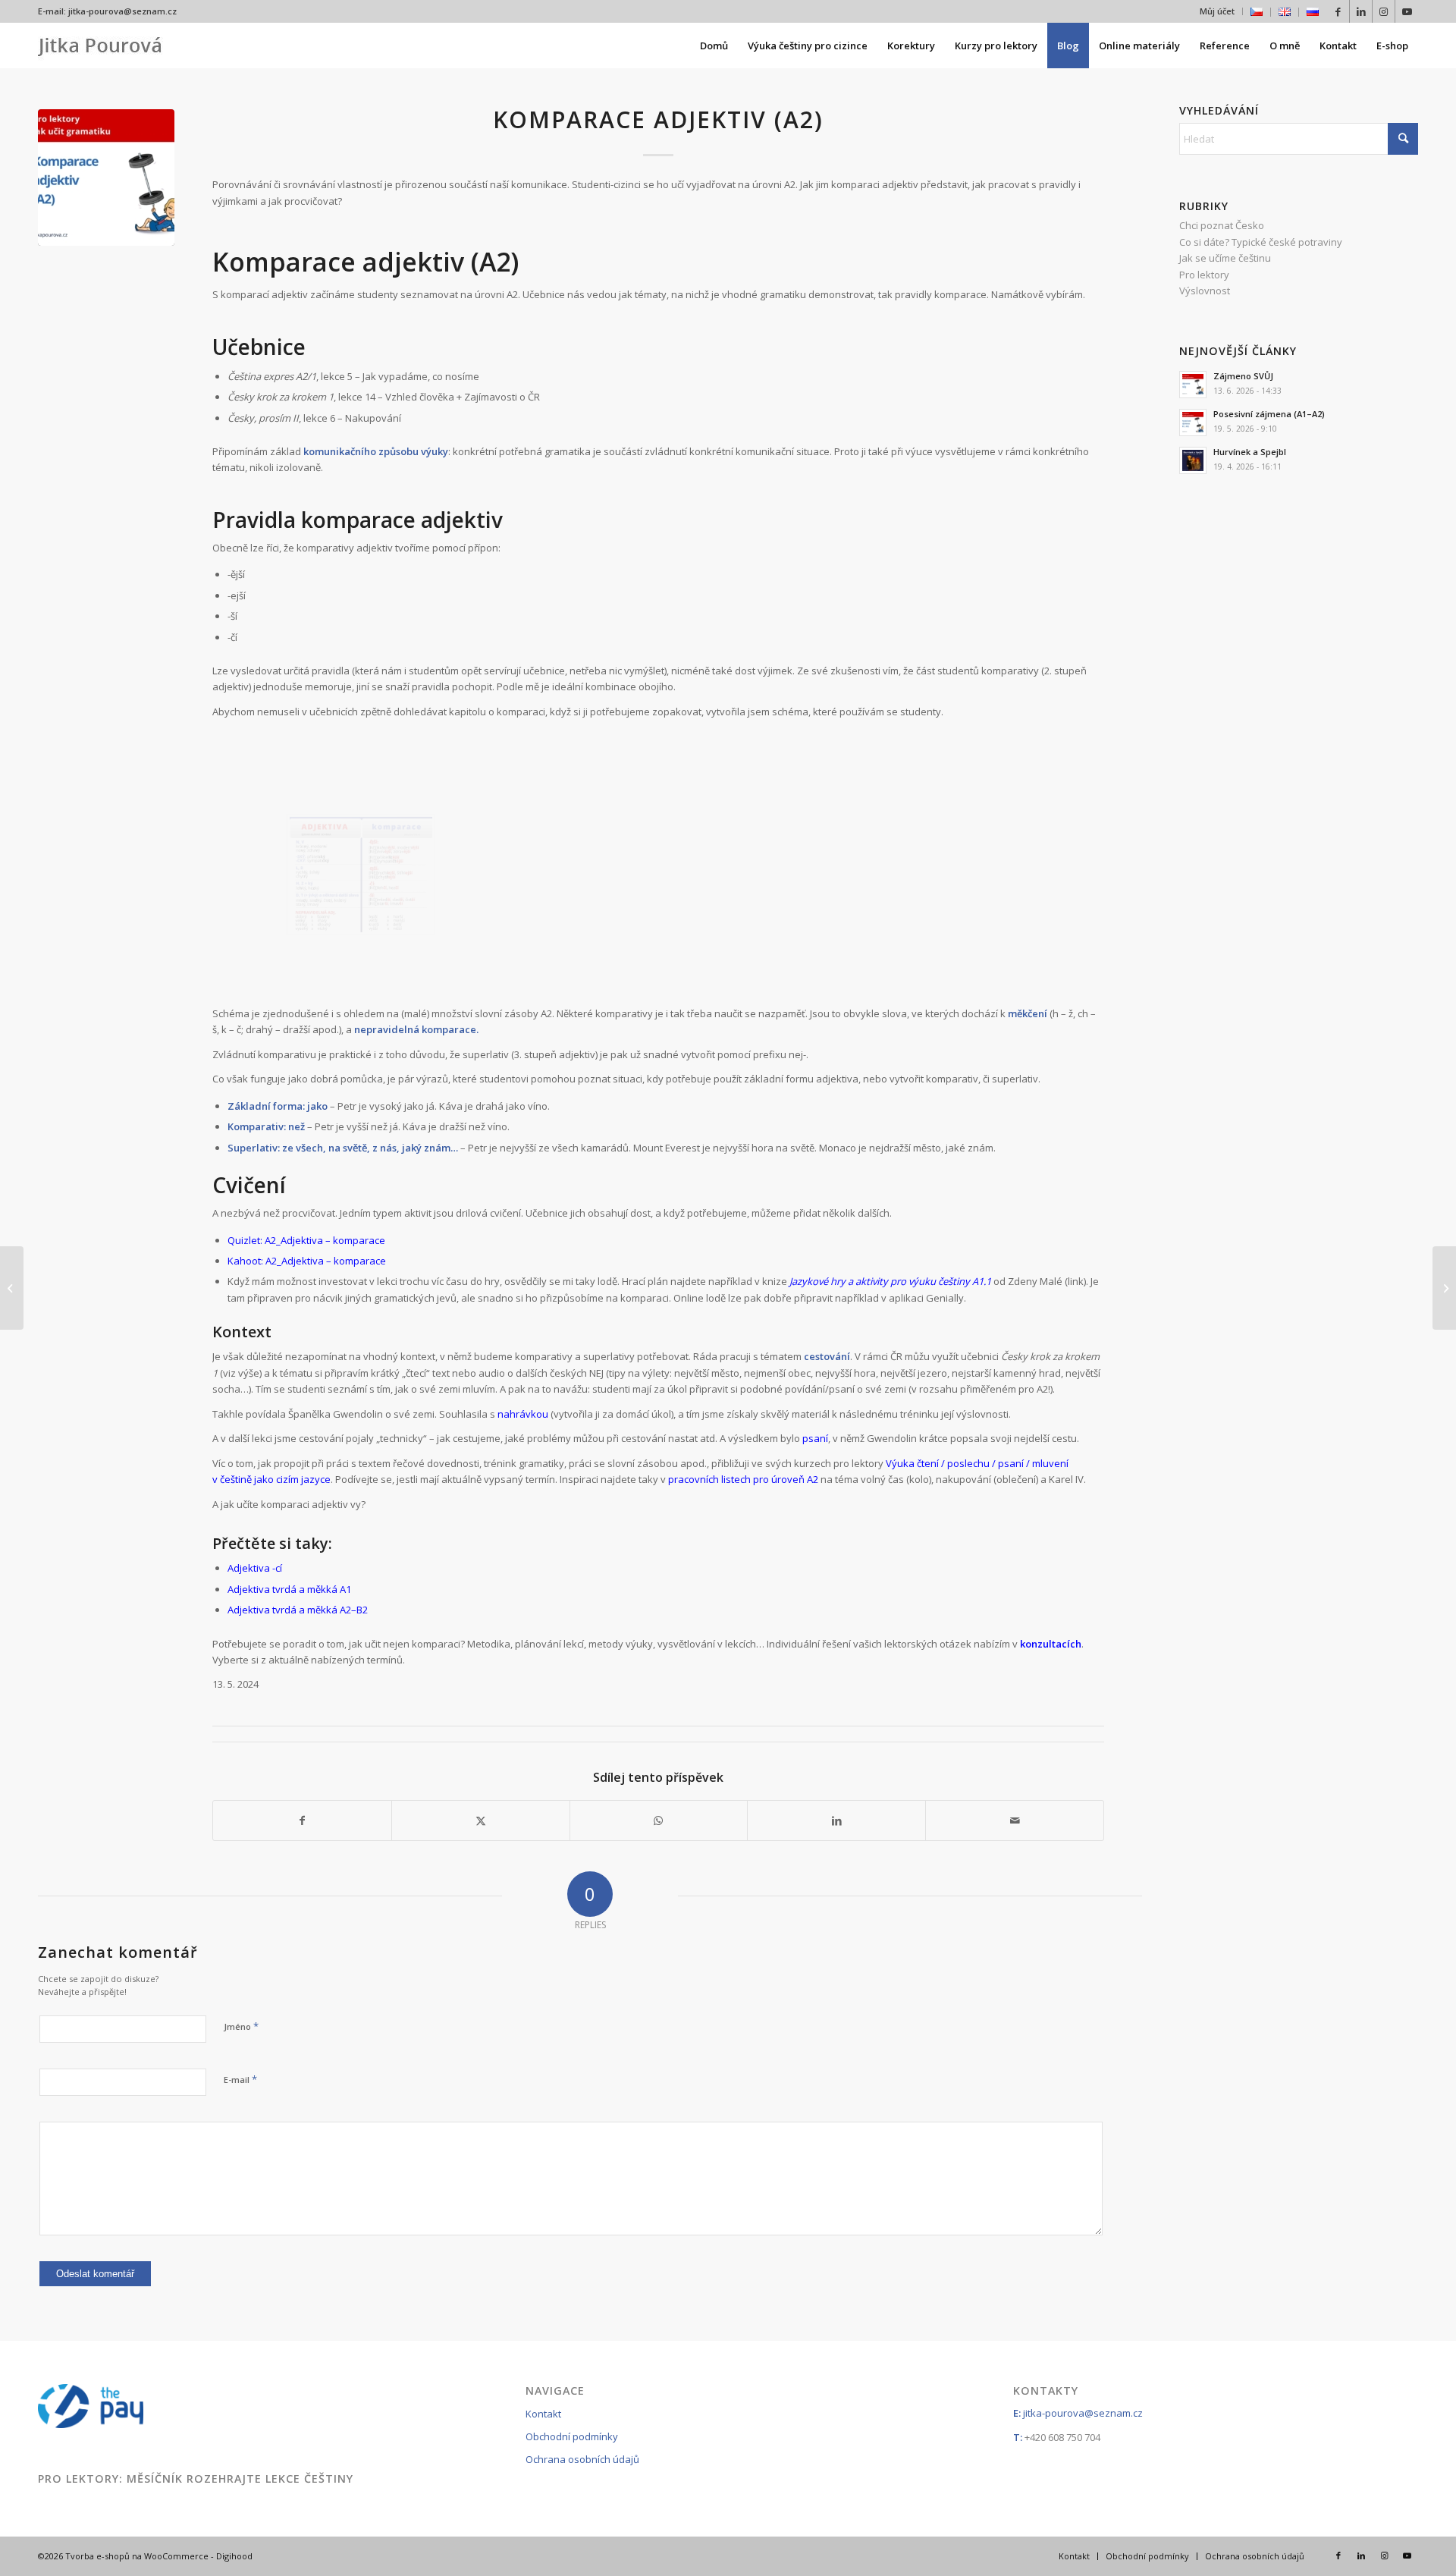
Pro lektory (1204, 275)
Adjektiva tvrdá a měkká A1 (289, 1589)
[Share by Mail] (1015, 1820)
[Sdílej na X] (481, 1820)
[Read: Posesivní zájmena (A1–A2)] (1193, 423)
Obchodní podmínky (572, 2436)
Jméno (241, 2026)
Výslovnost (1205, 291)
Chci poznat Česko (1222, 225)
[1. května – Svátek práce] (12, 1288)
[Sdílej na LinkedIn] (836, 1820)
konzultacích (1051, 1644)
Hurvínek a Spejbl (1250, 452)
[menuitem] (1218, 11)
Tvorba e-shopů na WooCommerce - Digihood (159, 2556)
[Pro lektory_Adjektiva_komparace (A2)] (106, 177)
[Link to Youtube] (1407, 11)
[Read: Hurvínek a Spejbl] (1193, 460)
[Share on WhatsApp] (659, 1820)
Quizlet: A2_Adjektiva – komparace (306, 1240)
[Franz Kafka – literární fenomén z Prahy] (1444, 1288)
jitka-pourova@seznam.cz (122, 11)
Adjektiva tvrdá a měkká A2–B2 (298, 1610)
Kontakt (543, 2414)
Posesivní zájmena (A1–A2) (1269, 414)
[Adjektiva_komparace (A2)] (361, 875)
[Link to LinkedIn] (1361, 11)
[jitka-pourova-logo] (100, 46)
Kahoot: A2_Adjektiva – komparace (307, 1261)
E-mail (240, 2079)
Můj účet (1217, 11)
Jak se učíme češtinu (1225, 258)
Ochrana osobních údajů (582, 2459)
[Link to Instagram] (1384, 11)
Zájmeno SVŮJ (1243, 376)
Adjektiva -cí (255, 1568)
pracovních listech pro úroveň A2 (743, 1479)
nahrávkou (523, 1414)
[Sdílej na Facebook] (302, 1820)
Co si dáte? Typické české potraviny (1261, 242)
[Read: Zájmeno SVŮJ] (1193, 385)
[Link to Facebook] (1338, 11)
